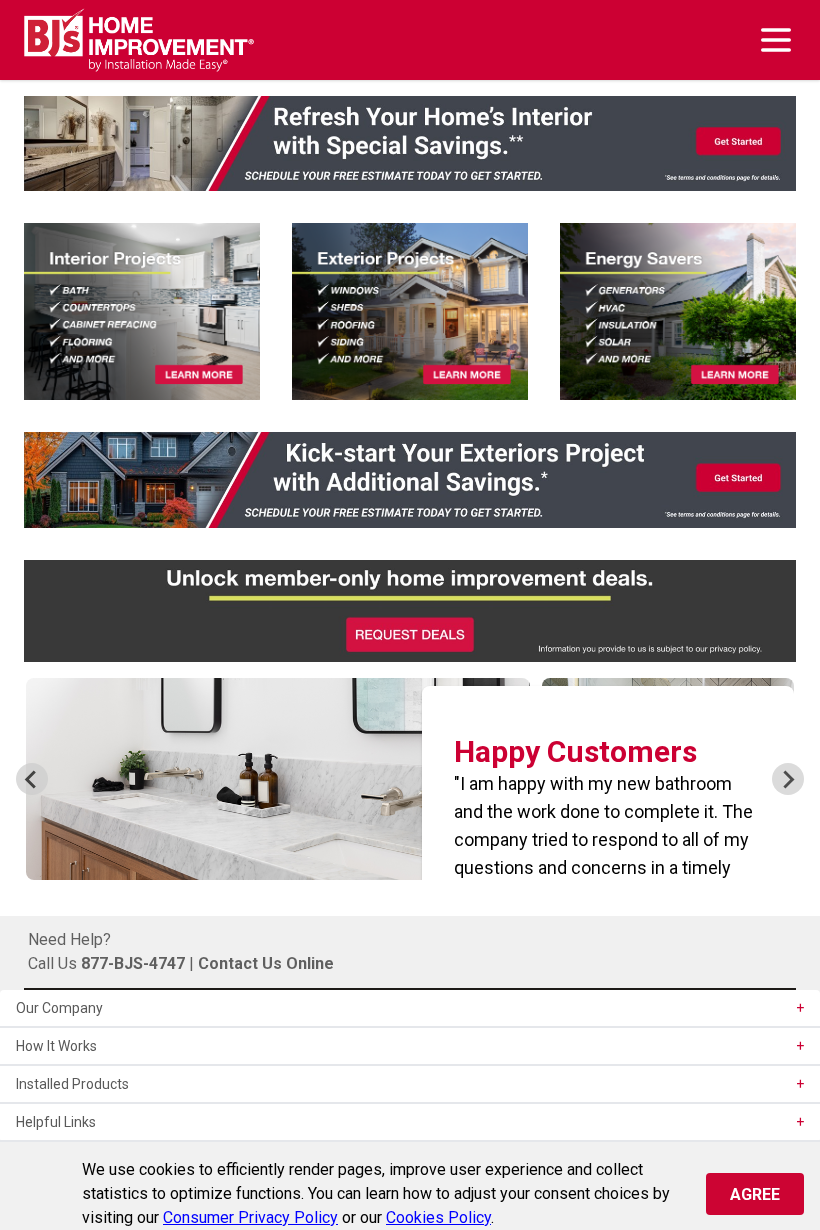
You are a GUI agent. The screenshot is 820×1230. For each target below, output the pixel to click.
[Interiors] (142, 311)
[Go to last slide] (32, 779)
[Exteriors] (410, 311)
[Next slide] (788, 779)
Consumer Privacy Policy (250, 1217)
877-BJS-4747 (133, 963)
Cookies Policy (438, 1217)
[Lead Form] (410, 143)
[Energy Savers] (678, 311)
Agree (755, 1194)
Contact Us (240, 963)
